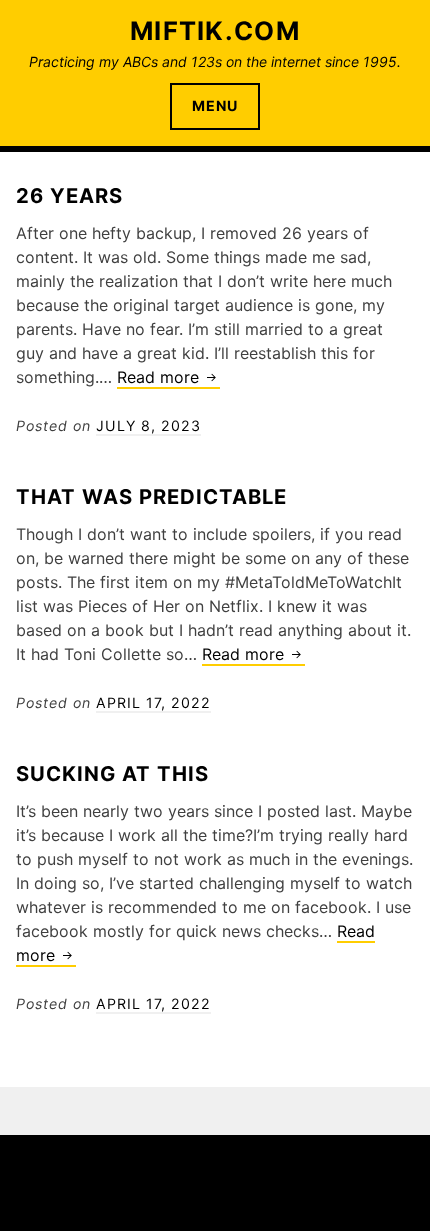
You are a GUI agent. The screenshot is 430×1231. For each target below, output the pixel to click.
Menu (215, 105)
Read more (168, 378)
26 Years (69, 195)
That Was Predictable (151, 496)
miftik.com (215, 30)
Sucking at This (112, 773)
